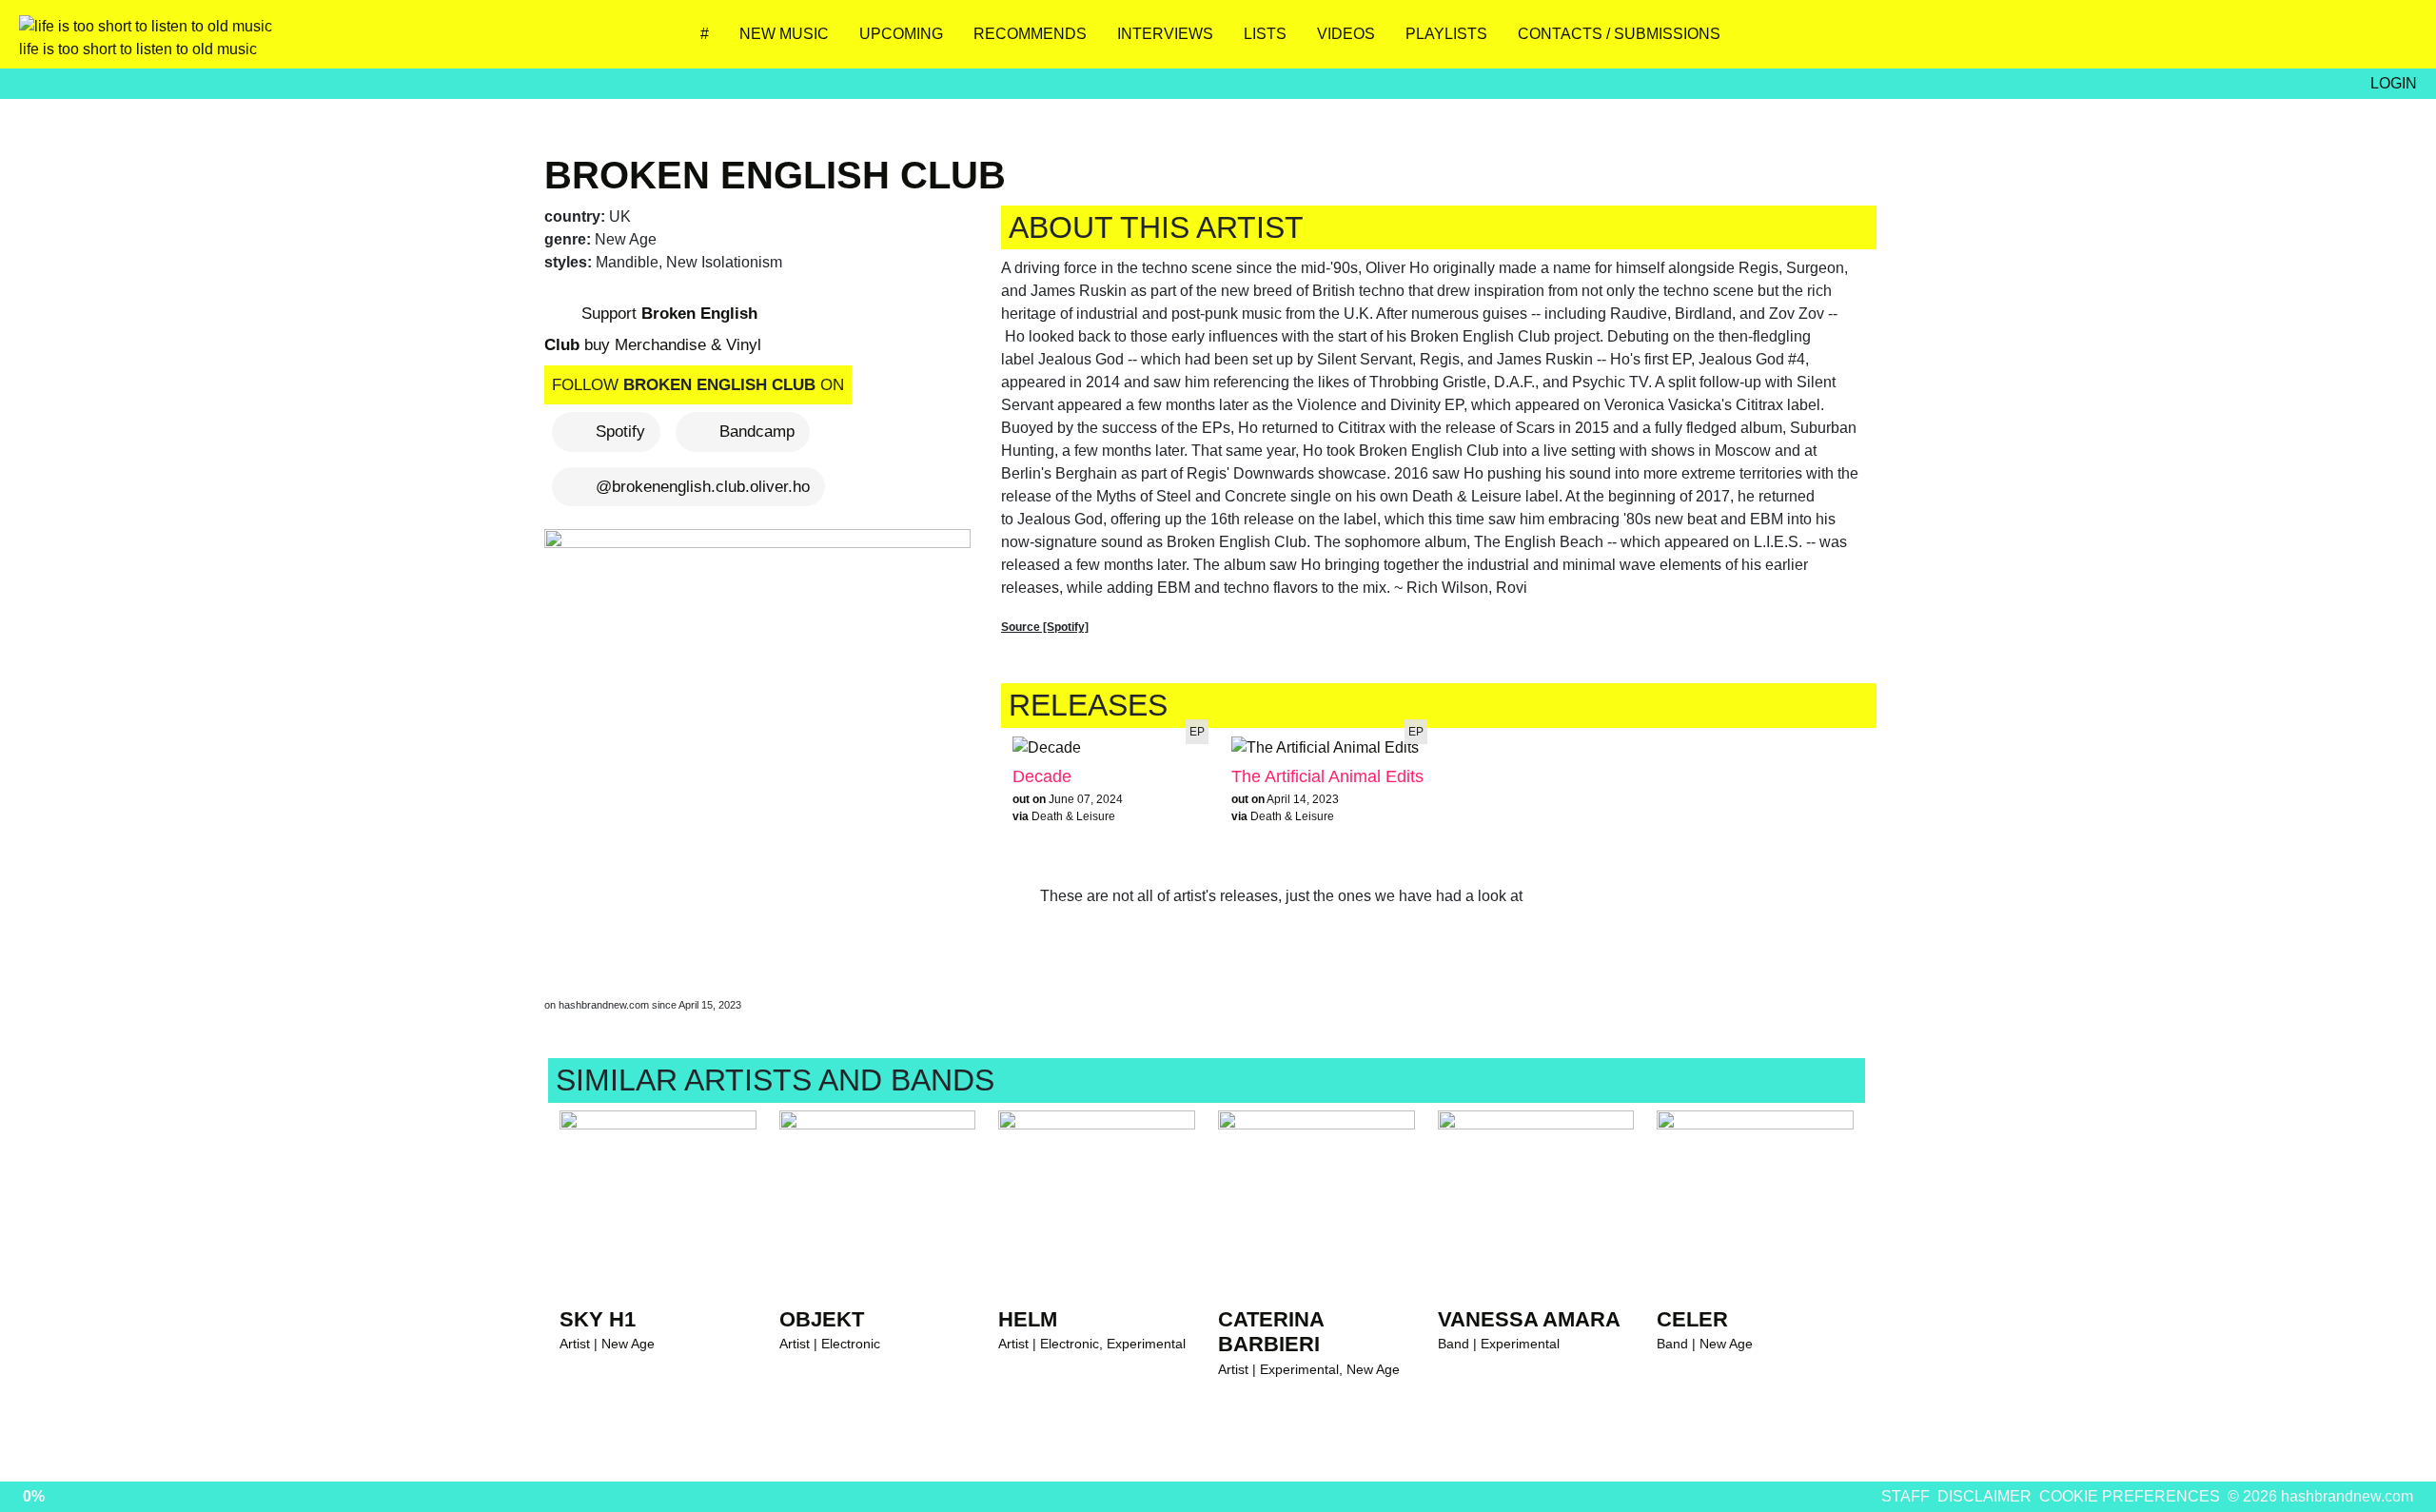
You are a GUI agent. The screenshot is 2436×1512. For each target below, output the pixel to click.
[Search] (2393, 41)
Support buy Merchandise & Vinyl (653, 329)
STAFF (1906, 1496)
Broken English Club (775, 175)
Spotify (620, 432)
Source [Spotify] (1045, 627)
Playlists (1446, 34)
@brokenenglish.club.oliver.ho (703, 487)
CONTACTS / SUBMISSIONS (1619, 34)
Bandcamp (757, 432)
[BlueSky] (2224, 41)
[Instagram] (2168, 41)
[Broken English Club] (761, 745)
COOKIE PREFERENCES (2130, 1496)
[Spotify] (2337, 41)
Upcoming (901, 34)
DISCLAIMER (1984, 1496)
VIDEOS (1346, 34)
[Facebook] (2280, 41)
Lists (1265, 34)
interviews (1165, 34)
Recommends (1030, 34)
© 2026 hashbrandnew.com (2320, 1496)
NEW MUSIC (784, 34)
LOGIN (2394, 83)
